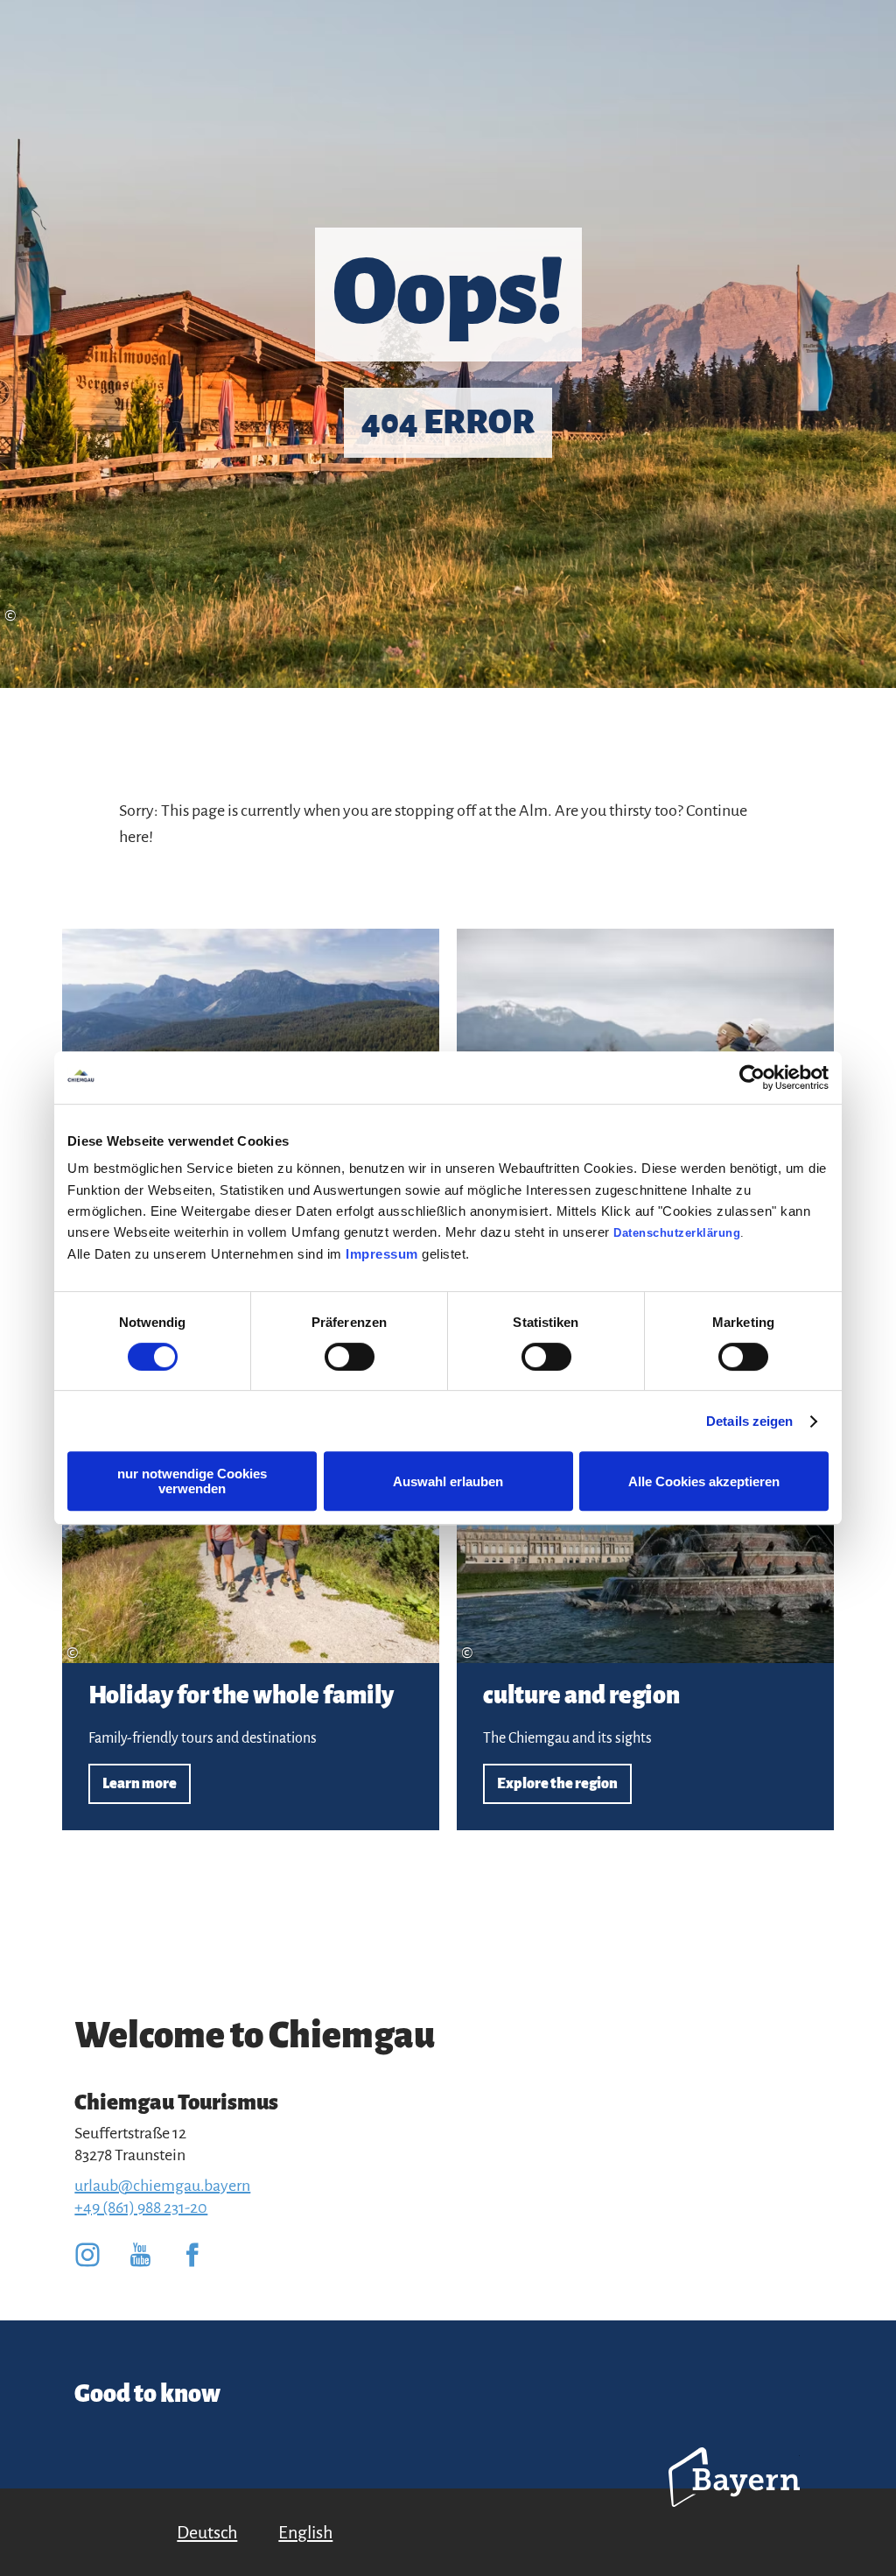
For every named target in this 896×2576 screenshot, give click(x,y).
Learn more (251, 1617)
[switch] (350, 1357)
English (305, 2532)
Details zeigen (749, 1421)
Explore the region (645, 1617)
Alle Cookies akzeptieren (704, 1481)
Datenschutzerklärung (677, 1233)
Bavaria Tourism (734, 2501)
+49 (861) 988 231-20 (141, 2207)
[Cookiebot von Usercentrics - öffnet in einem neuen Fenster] (752, 1077)
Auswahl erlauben (448, 1481)
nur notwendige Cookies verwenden (192, 1481)
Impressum (382, 1254)
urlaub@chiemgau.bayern (162, 2186)
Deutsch (207, 2532)
